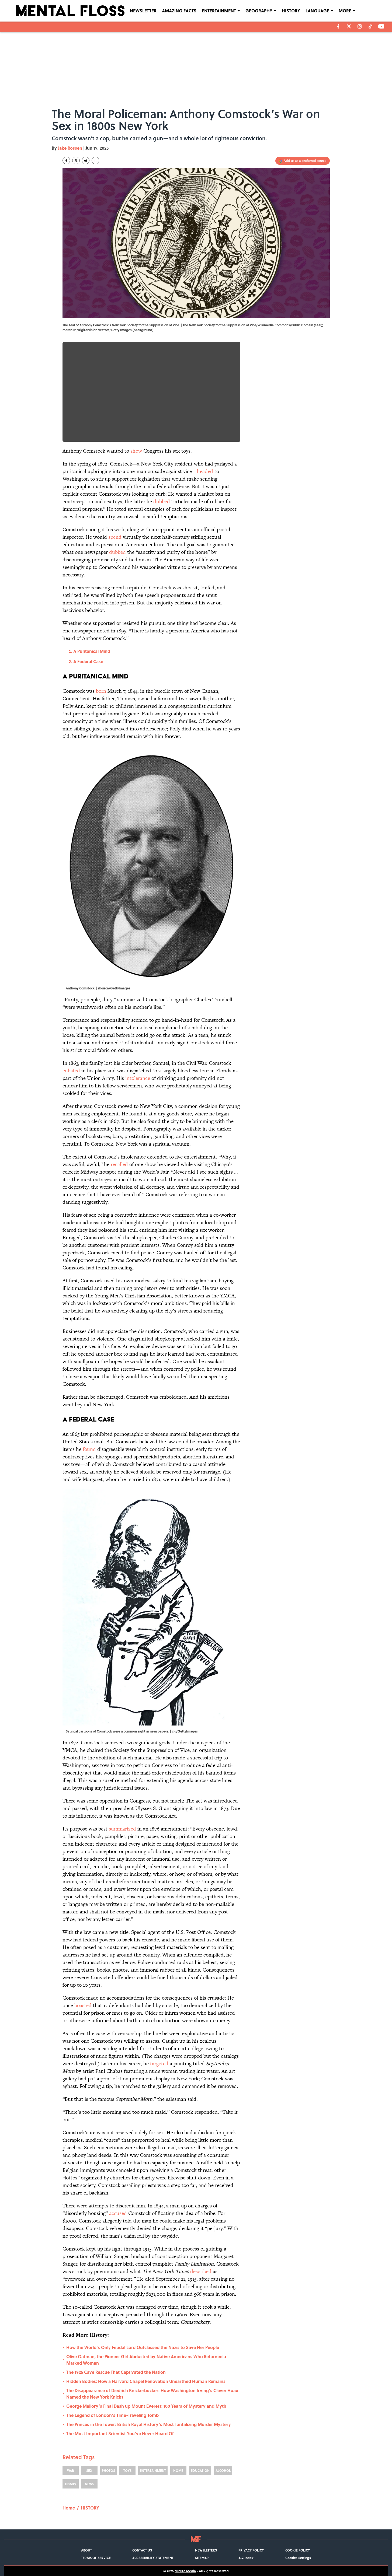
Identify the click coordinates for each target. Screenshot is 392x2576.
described (201, 2271)
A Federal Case (88, 661)
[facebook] (338, 26)
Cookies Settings (298, 2558)
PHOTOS (108, 2470)
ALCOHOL (223, 2470)
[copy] (95, 160)
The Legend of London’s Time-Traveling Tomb (112, 2415)
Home (69, 2508)
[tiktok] (370, 26)
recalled (119, 1164)
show (136, 451)
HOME (178, 2470)
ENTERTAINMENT (219, 11)
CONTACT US (142, 2550)
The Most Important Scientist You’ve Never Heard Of (120, 2433)
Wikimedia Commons (274, 325)
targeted (159, 2064)
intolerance (138, 1078)
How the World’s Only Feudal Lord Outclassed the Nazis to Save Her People (143, 2347)
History (70, 2484)
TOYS (127, 2470)
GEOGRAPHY (259, 11)
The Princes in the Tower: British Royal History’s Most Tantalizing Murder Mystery (149, 2424)
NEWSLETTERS (206, 2550)
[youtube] (381, 26)
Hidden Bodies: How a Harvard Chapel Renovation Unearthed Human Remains (146, 2381)
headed (205, 471)
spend (115, 537)
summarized (122, 1829)
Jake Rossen (70, 148)
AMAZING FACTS (179, 11)
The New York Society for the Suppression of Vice (219, 325)
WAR (71, 2470)
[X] (349, 26)
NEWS (89, 2484)
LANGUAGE (317, 11)
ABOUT (86, 2550)
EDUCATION (200, 2470)
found (89, 1449)
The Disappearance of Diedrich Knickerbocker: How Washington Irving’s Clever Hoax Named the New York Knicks (152, 2394)
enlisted (71, 1071)
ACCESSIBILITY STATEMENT (153, 2558)
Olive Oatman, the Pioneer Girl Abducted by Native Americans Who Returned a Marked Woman (146, 2360)
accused (118, 2213)
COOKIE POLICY (298, 2550)
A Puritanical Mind (92, 651)
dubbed (162, 501)
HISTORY (291, 11)
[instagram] (360, 26)
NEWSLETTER (143, 11)
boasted (83, 2005)
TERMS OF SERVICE (96, 2558)
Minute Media (185, 2571)
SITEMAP (202, 2558)
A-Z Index (246, 2558)
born (101, 691)
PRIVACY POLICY (251, 2550)
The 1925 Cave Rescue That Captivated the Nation (116, 2372)
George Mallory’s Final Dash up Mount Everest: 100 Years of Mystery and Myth (146, 2406)
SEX (89, 2470)
